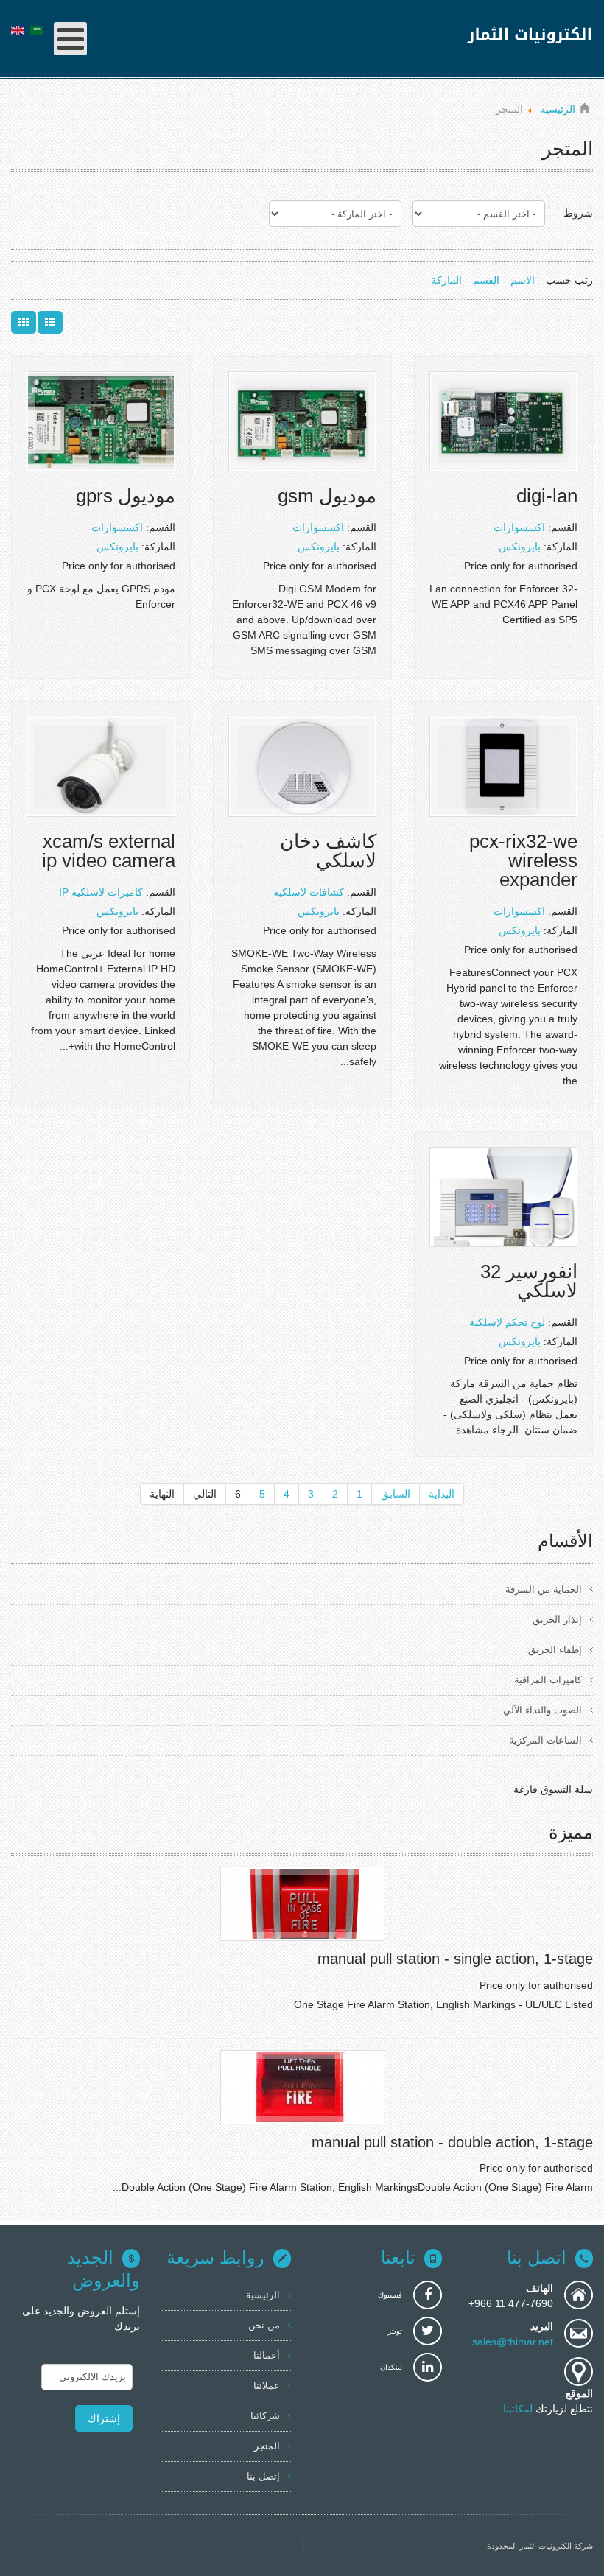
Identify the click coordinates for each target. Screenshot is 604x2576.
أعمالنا (267, 2355)
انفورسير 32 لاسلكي (529, 1281)
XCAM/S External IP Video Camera (109, 851)
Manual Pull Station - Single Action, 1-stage (455, 1959)
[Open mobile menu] (70, 39)
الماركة (446, 280)
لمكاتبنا (519, 2409)
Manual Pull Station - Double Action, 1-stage (452, 2142)
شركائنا (265, 2416)
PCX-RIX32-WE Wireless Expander (523, 860)
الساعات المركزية (545, 1740)
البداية (442, 1494)
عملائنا (267, 2386)
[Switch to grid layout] (24, 322)
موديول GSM (327, 496)
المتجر (267, 2446)
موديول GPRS (126, 496)
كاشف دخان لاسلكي (328, 851)
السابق (396, 1494)
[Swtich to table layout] (50, 322)
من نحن (264, 2325)
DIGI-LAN (547, 496)
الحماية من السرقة (544, 1589)
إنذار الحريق (557, 1619)
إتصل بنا (263, 2476)
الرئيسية (263, 2295)
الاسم (523, 280)
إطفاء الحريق (555, 1650)
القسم (486, 280)
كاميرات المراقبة (548, 1680)
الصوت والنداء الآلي (542, 1710)
